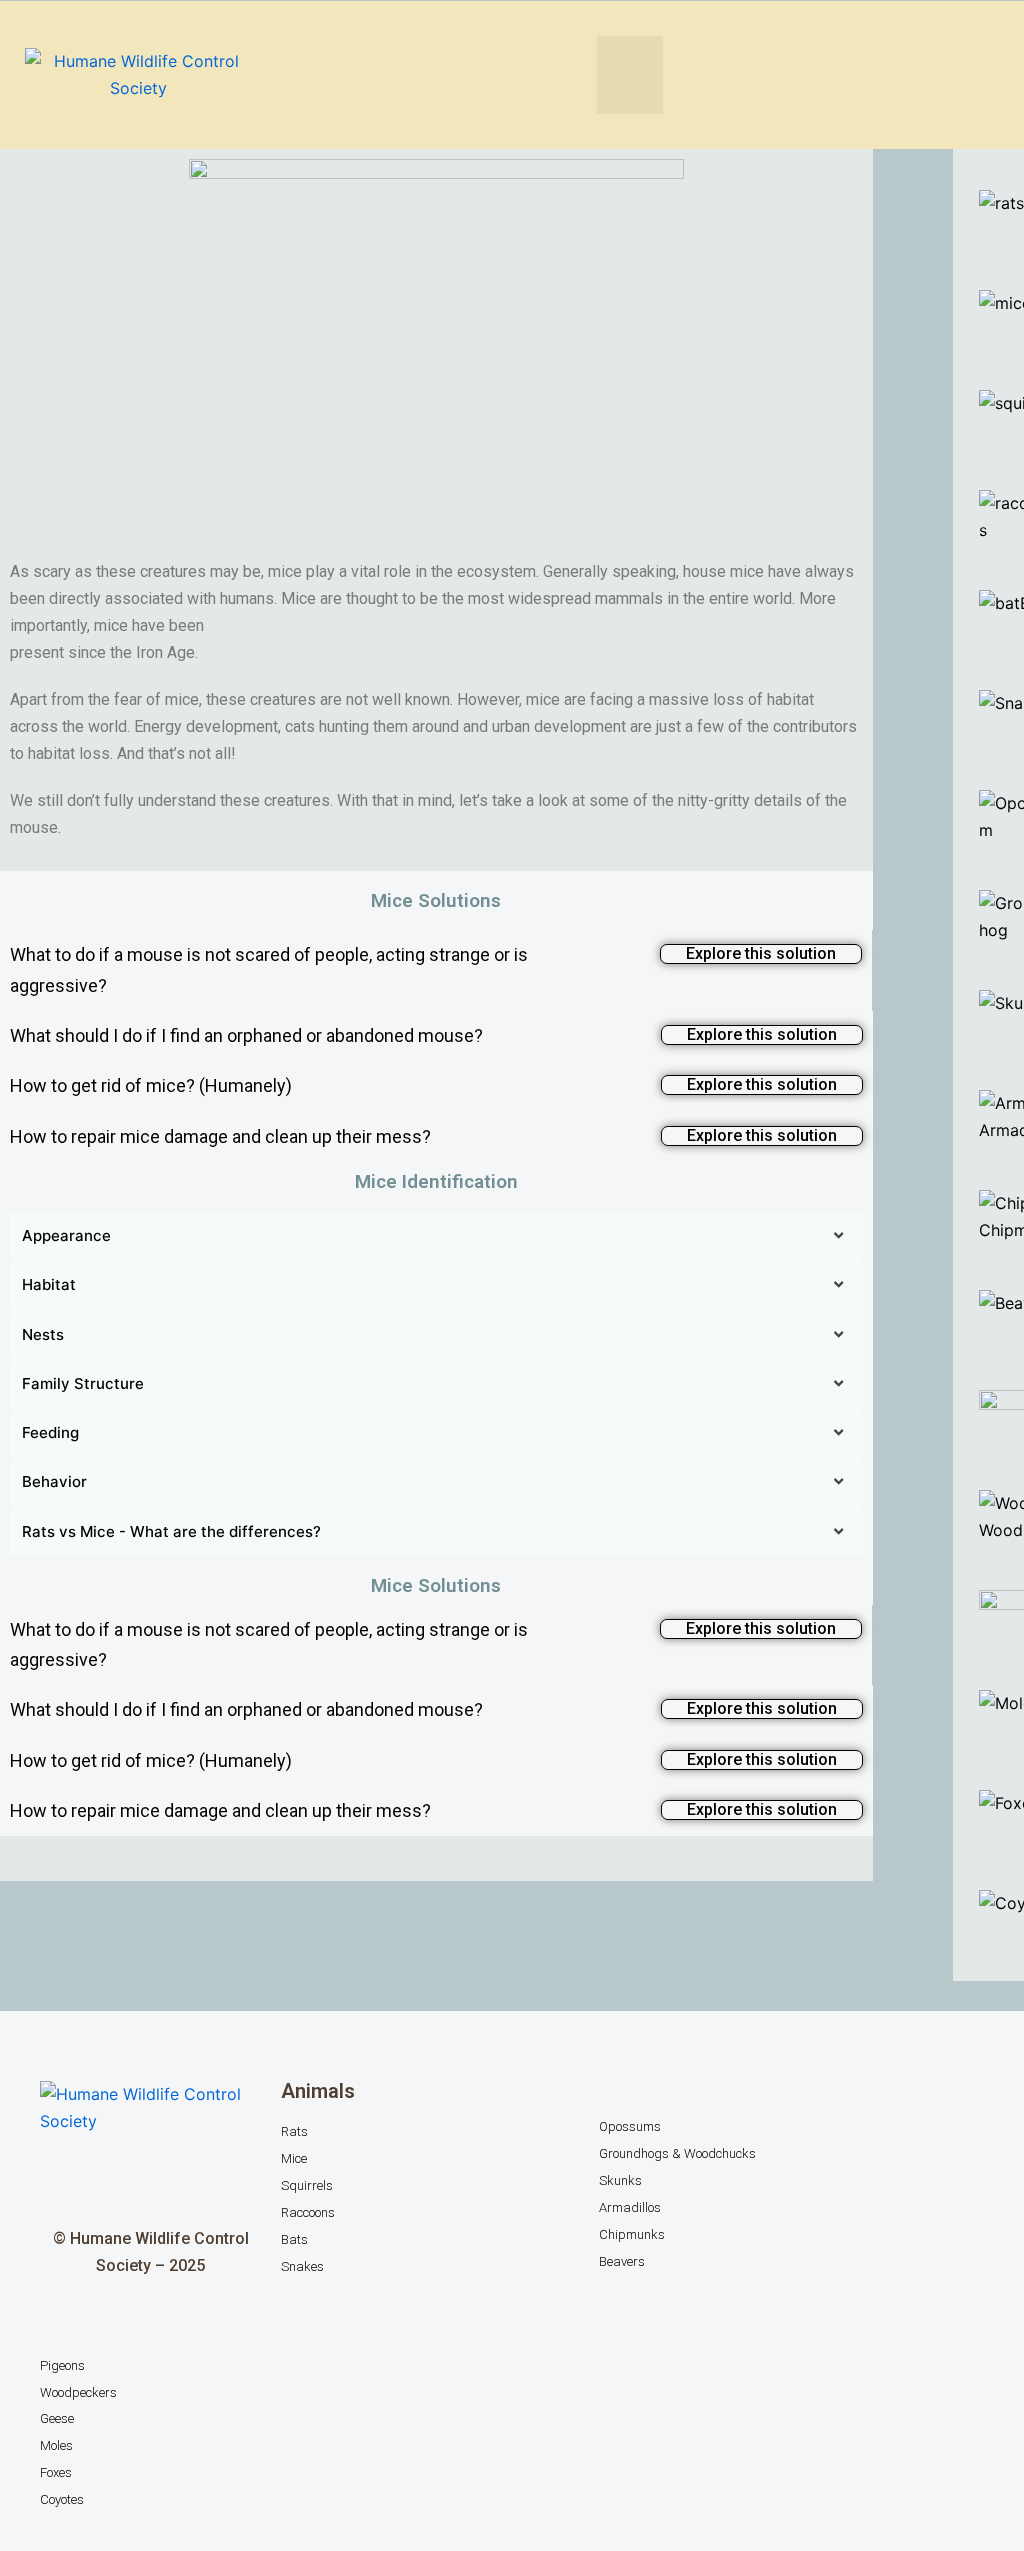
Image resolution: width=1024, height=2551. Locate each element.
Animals (318, 2091)
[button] (630, 75)
